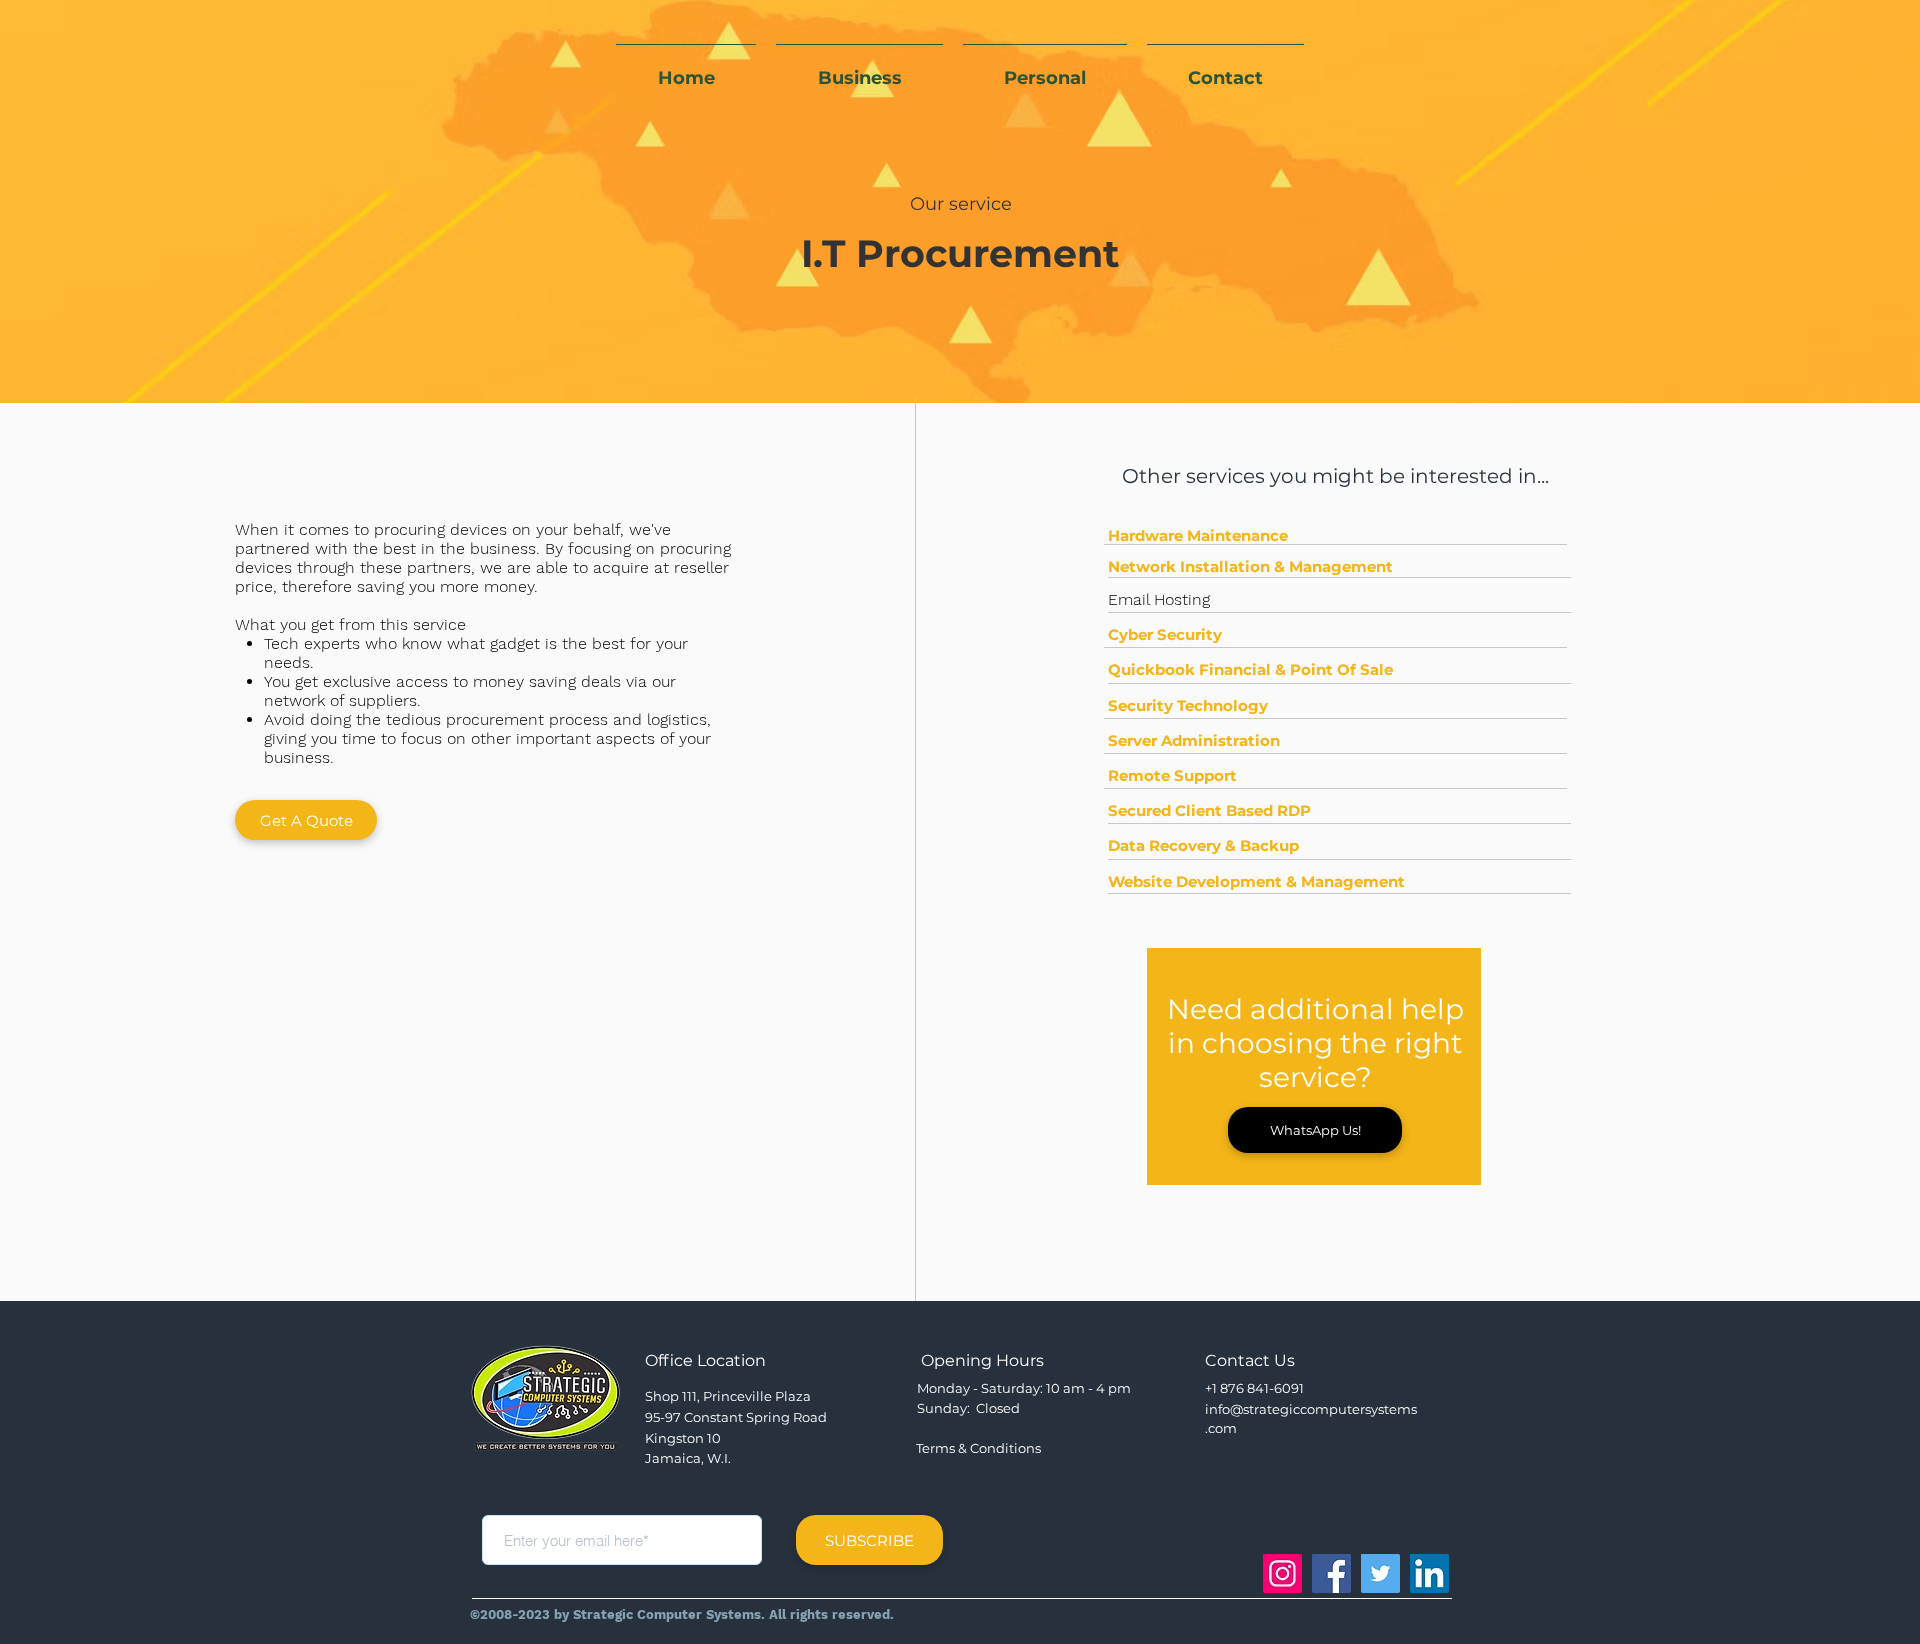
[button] (1315, 1130)
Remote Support (1172, 775)
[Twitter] (1380, 1573)
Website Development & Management (1256, 881)
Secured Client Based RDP (1209, 810)
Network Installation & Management (1250, 566)
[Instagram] (1282, 1573)
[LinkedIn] (1429, 1573)
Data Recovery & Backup (1203, 845)
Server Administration (1194, 740)
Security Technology (1188, 705)
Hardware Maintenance (1198, 535)
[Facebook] (1331, 1573)
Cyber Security (1165, 634)
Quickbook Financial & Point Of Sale (1250, 669)
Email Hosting (1159, 599)
